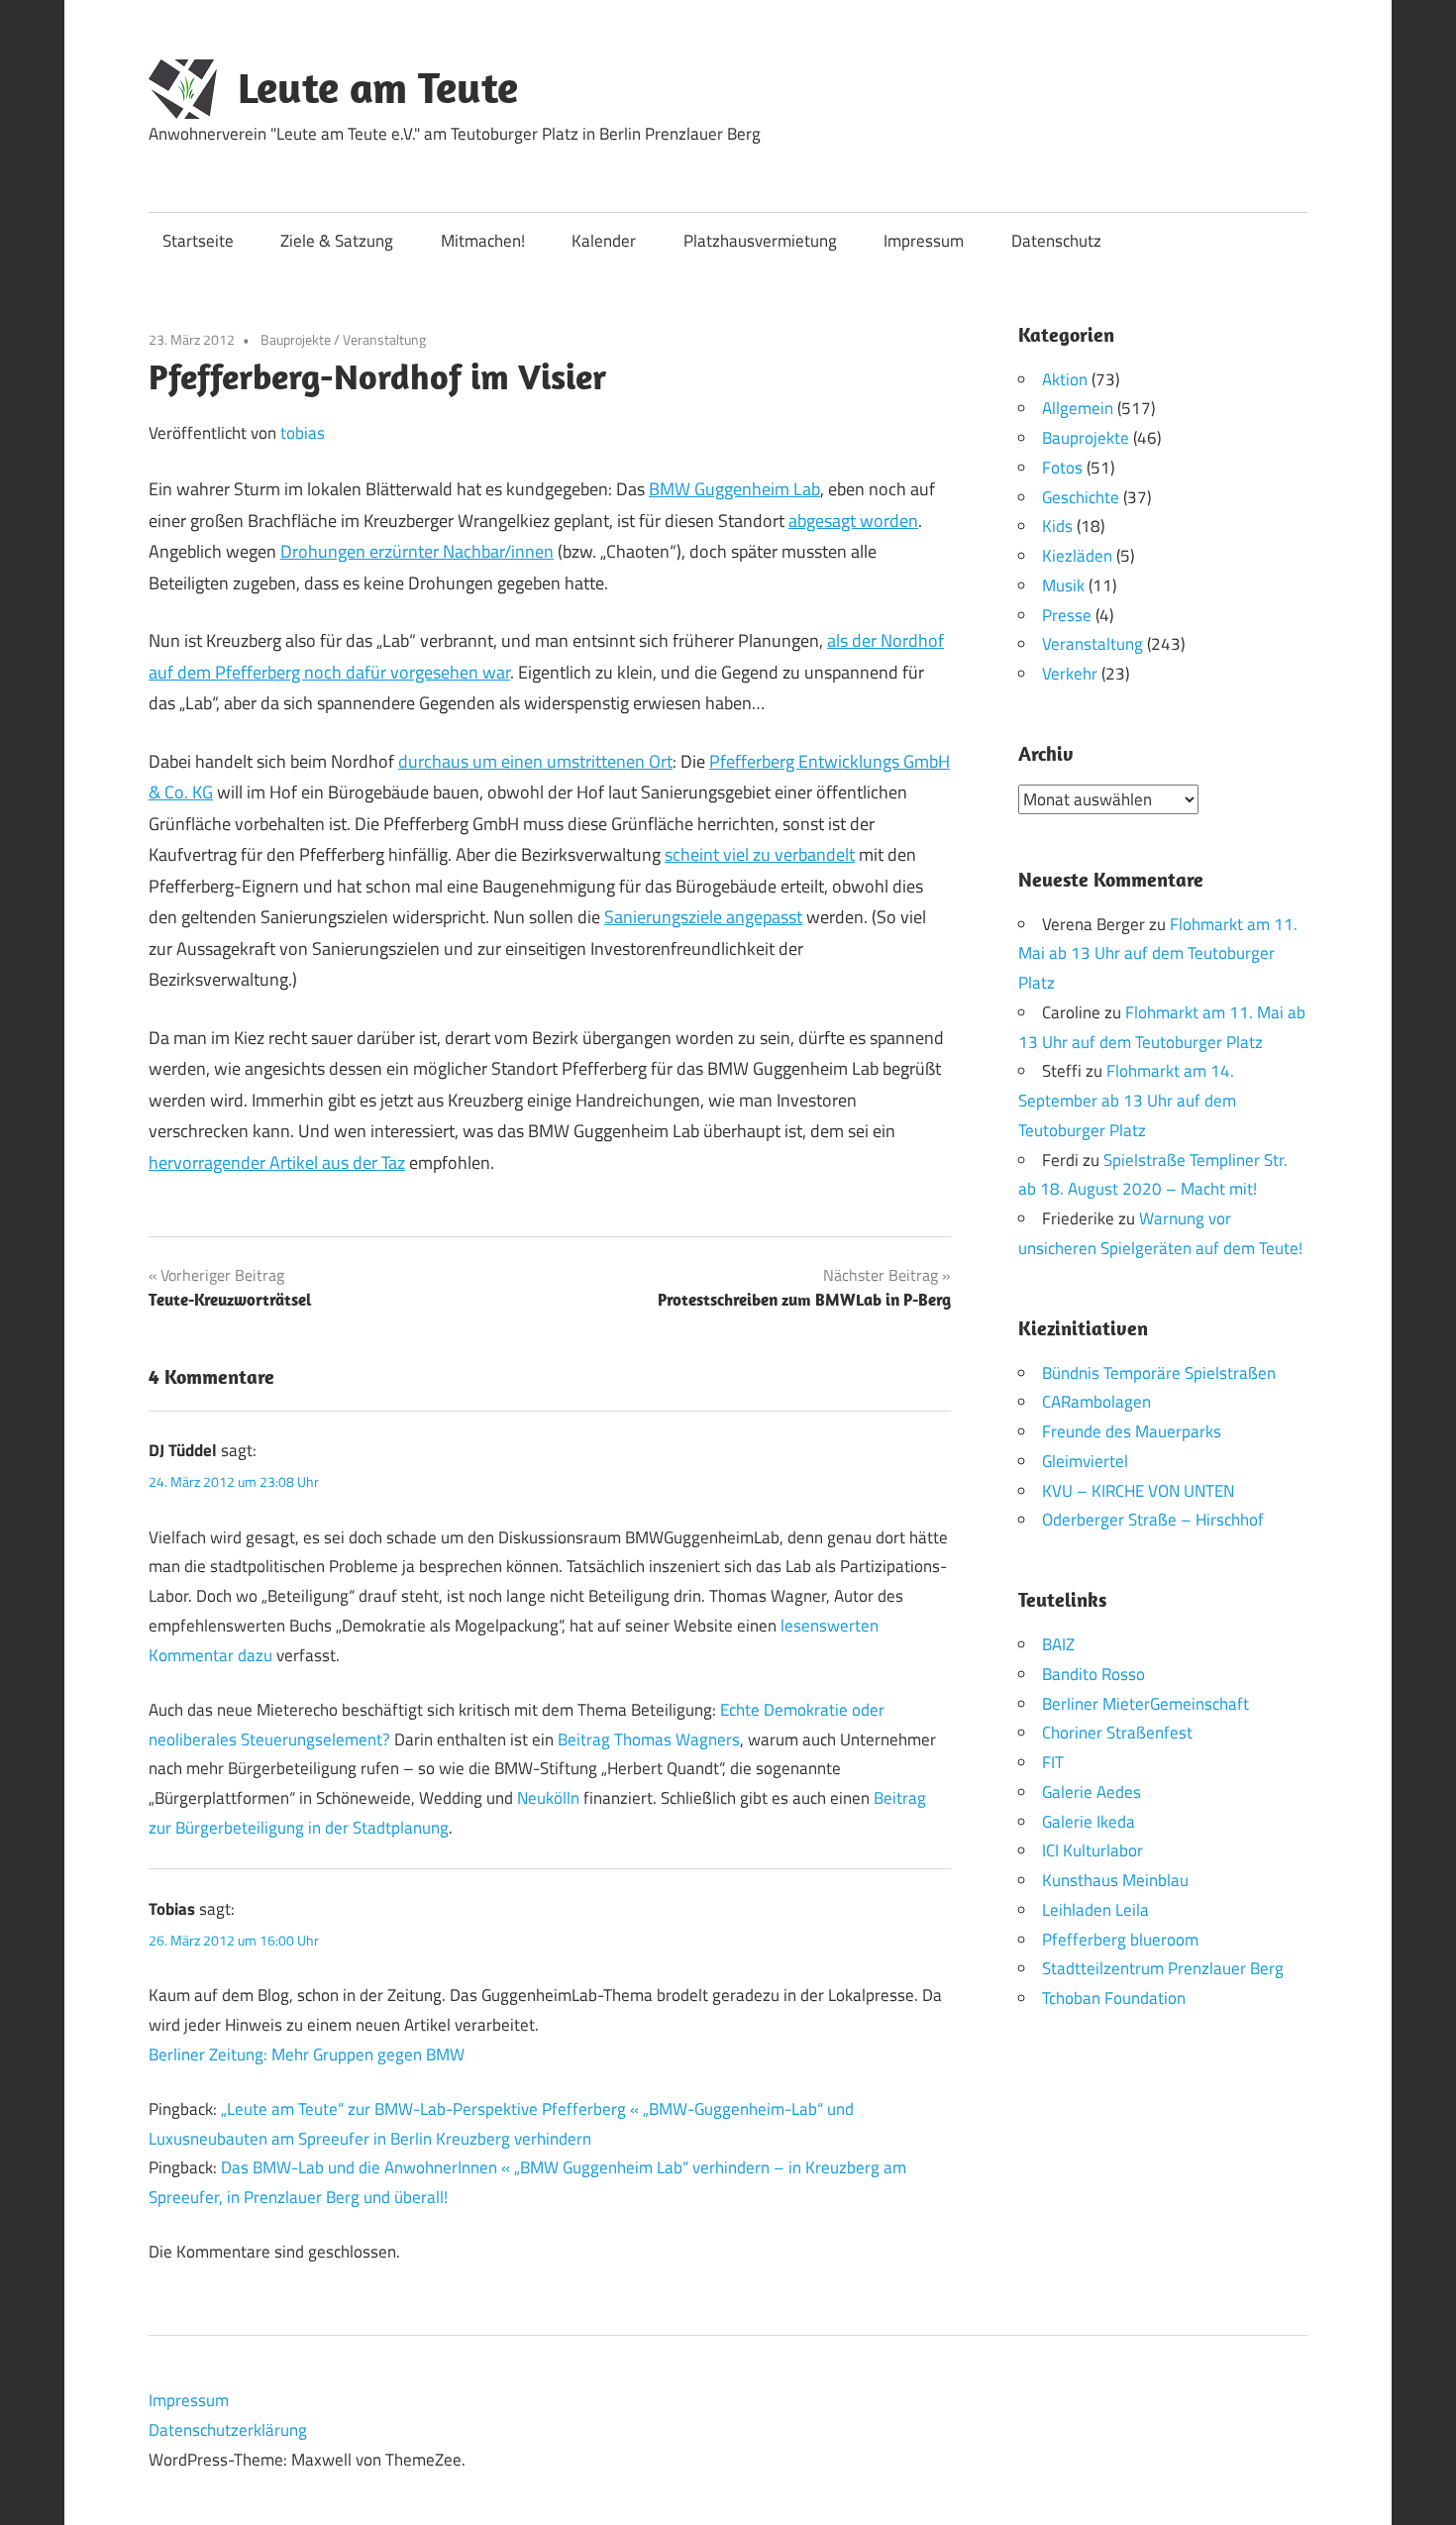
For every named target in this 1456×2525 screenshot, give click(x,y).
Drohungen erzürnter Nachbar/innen (417, 551)
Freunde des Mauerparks (1132, 1431)
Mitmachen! (483, 241)
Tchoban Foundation (1114, 1998)
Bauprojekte (296, 339)
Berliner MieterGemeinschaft (1145, 1704)
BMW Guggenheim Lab (734, 489)
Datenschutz (1056, 241)
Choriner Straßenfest (1117, 1733)
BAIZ (1058, 1644)
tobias (303, 433)
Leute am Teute (378, 87)
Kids (1057, 526)
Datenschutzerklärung (228, 2430)
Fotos (1062, 468)
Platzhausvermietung (760, 241)
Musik (1063, 585)
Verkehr (1070, 674)
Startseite (198, 241)
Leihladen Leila (1095, 1910)
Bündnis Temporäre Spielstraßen (1159, 1373)
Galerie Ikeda (1089, 1822)
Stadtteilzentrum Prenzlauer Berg (1163, 1968)
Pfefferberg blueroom (1120, 1940)
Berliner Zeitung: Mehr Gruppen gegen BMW (307, 2054)
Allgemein (1078, 408)
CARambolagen (1096, 1402)
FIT (1053, 1762)
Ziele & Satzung (337, 241)
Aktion (1065, 379)
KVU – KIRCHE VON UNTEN (1138, 1491)
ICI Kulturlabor (1092, 1850)
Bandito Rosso (1093, 1674)
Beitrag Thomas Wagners (649, 1739)
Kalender (604, 241)
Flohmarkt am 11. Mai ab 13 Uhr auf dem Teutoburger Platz (1158, 954)
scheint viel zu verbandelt (760, 854)
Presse (1067, 615)
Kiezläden (1077, 556)
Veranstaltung (384, 339)
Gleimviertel (1085, 1461)
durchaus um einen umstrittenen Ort (535, 761)
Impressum (924, 241)
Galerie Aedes (1092, 1792)
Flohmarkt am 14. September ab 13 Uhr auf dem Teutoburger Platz (1127, 1101)
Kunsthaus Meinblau (1115, 1880)
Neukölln (548, 1798)
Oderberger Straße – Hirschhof (1153, 1520)
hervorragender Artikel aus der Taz (277, 1162)
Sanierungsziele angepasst (703, 917)
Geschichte (1081, 497)
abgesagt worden (853, 521)
